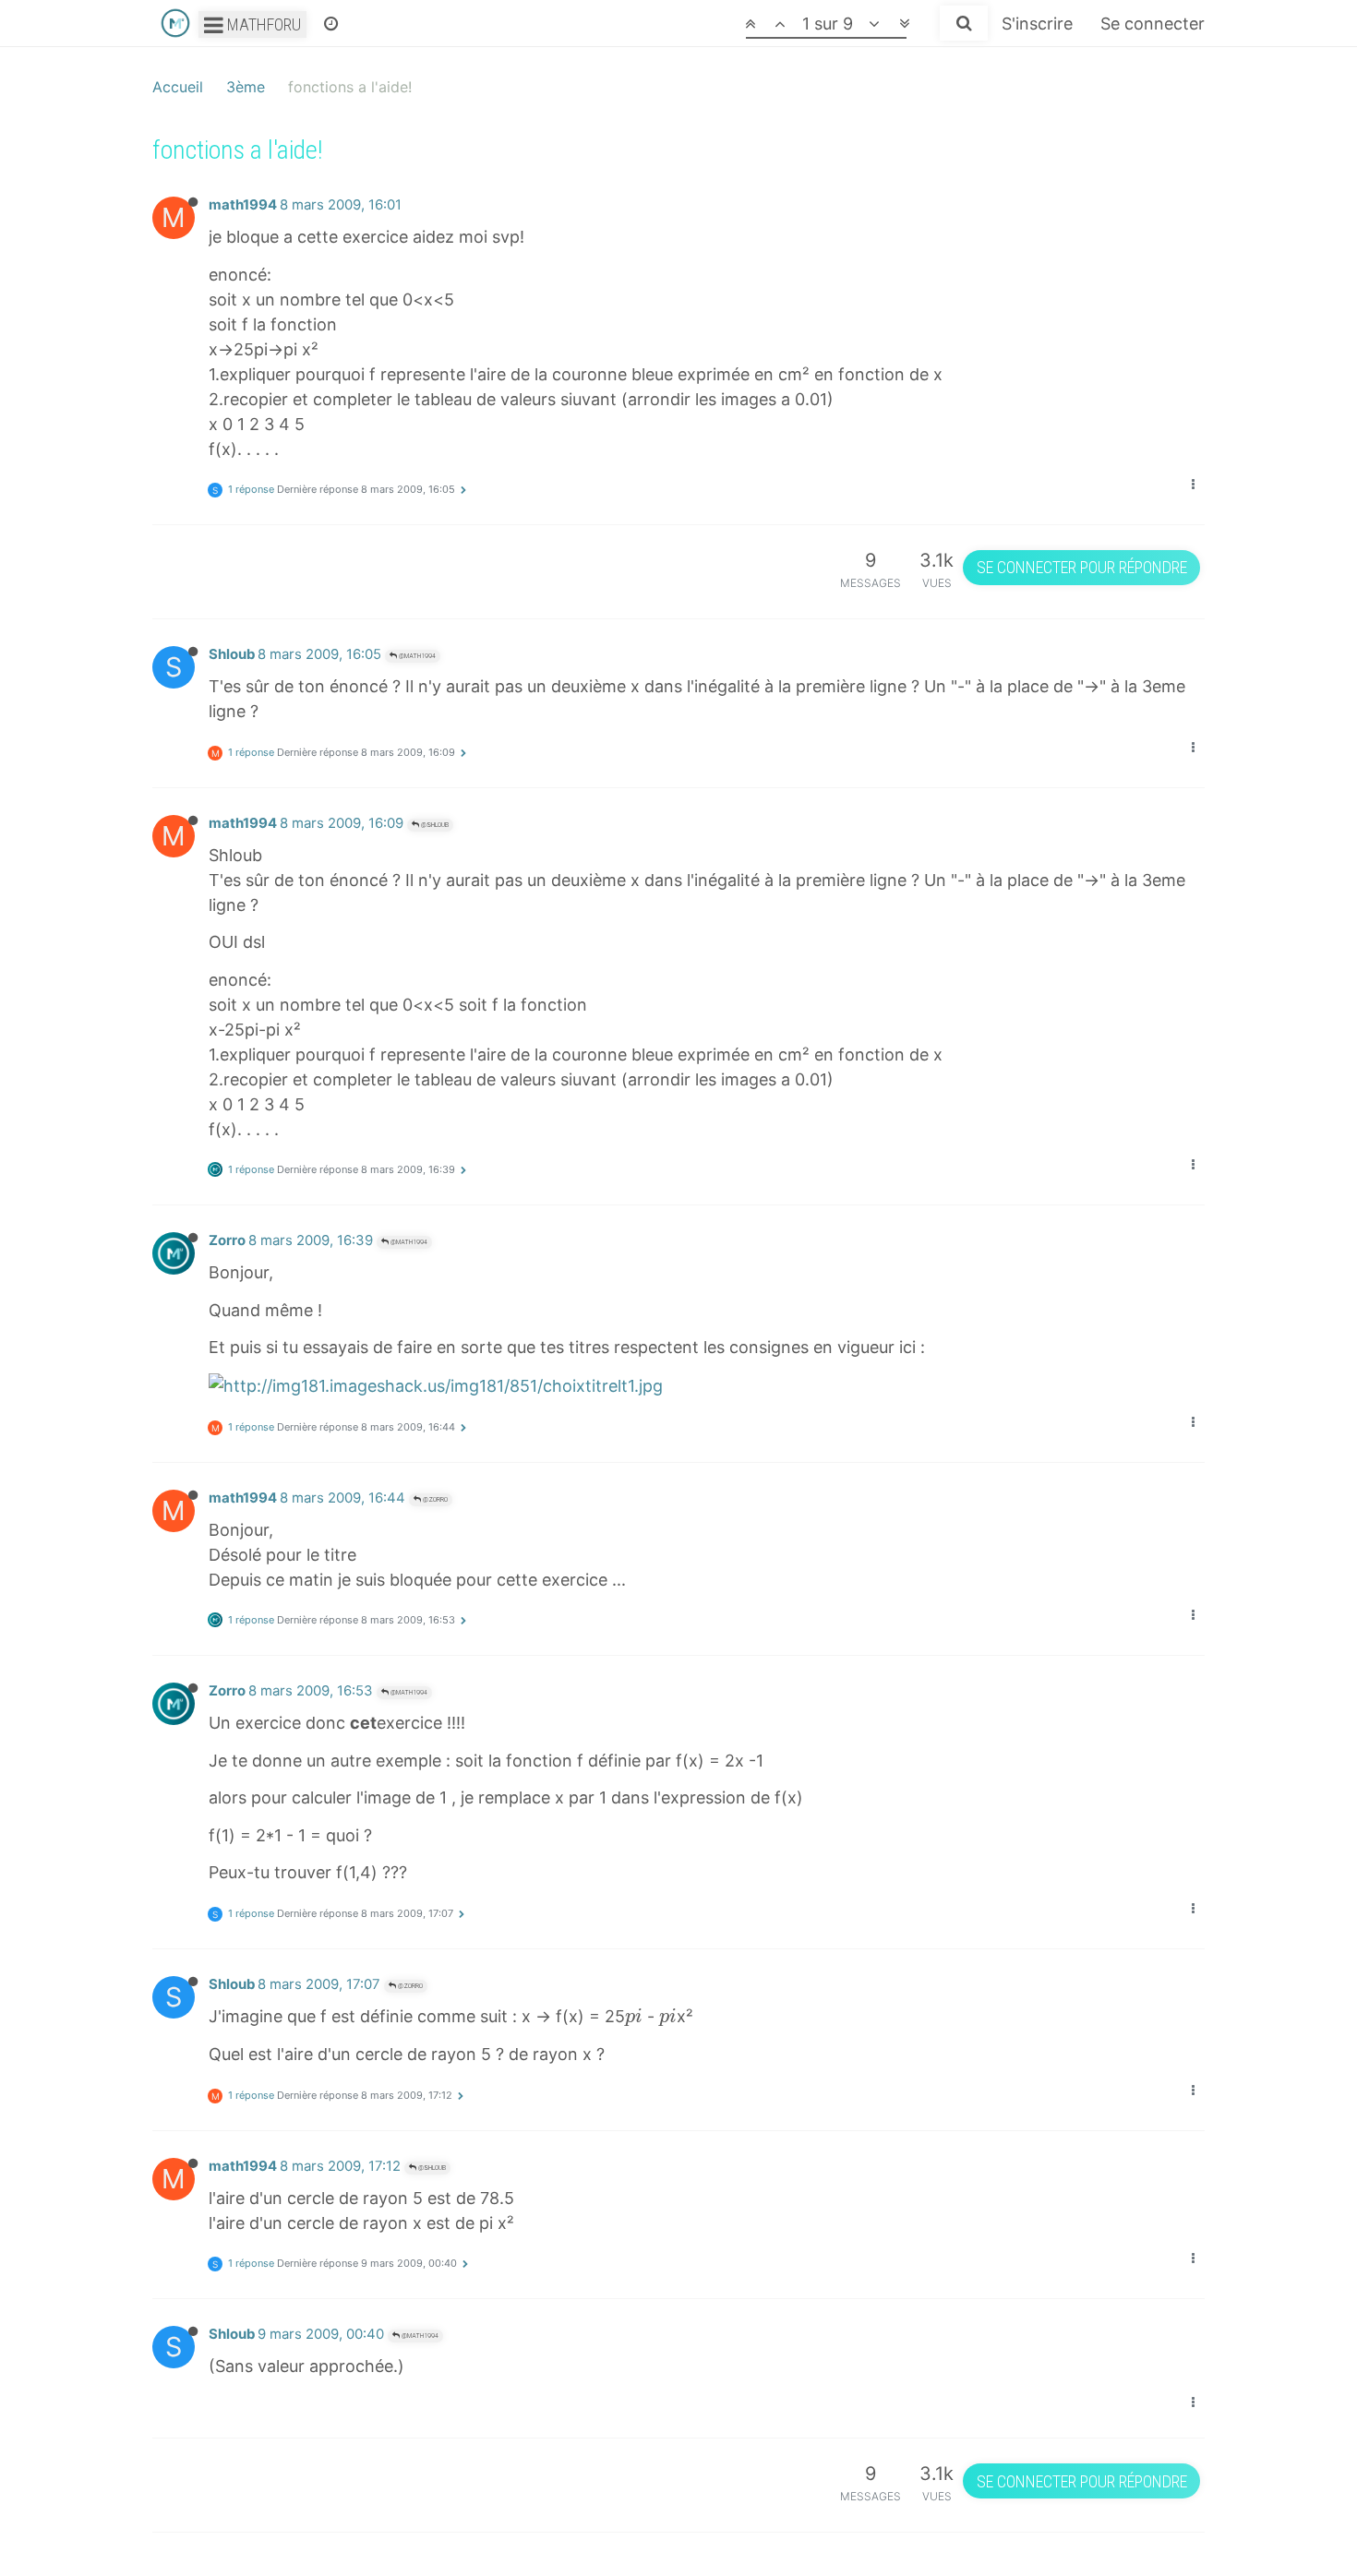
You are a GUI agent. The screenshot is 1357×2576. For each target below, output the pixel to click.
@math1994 (416, 656)
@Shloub (434, 825)
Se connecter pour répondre (1082, 567)
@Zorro (434, 1499)
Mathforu (262, 24)
